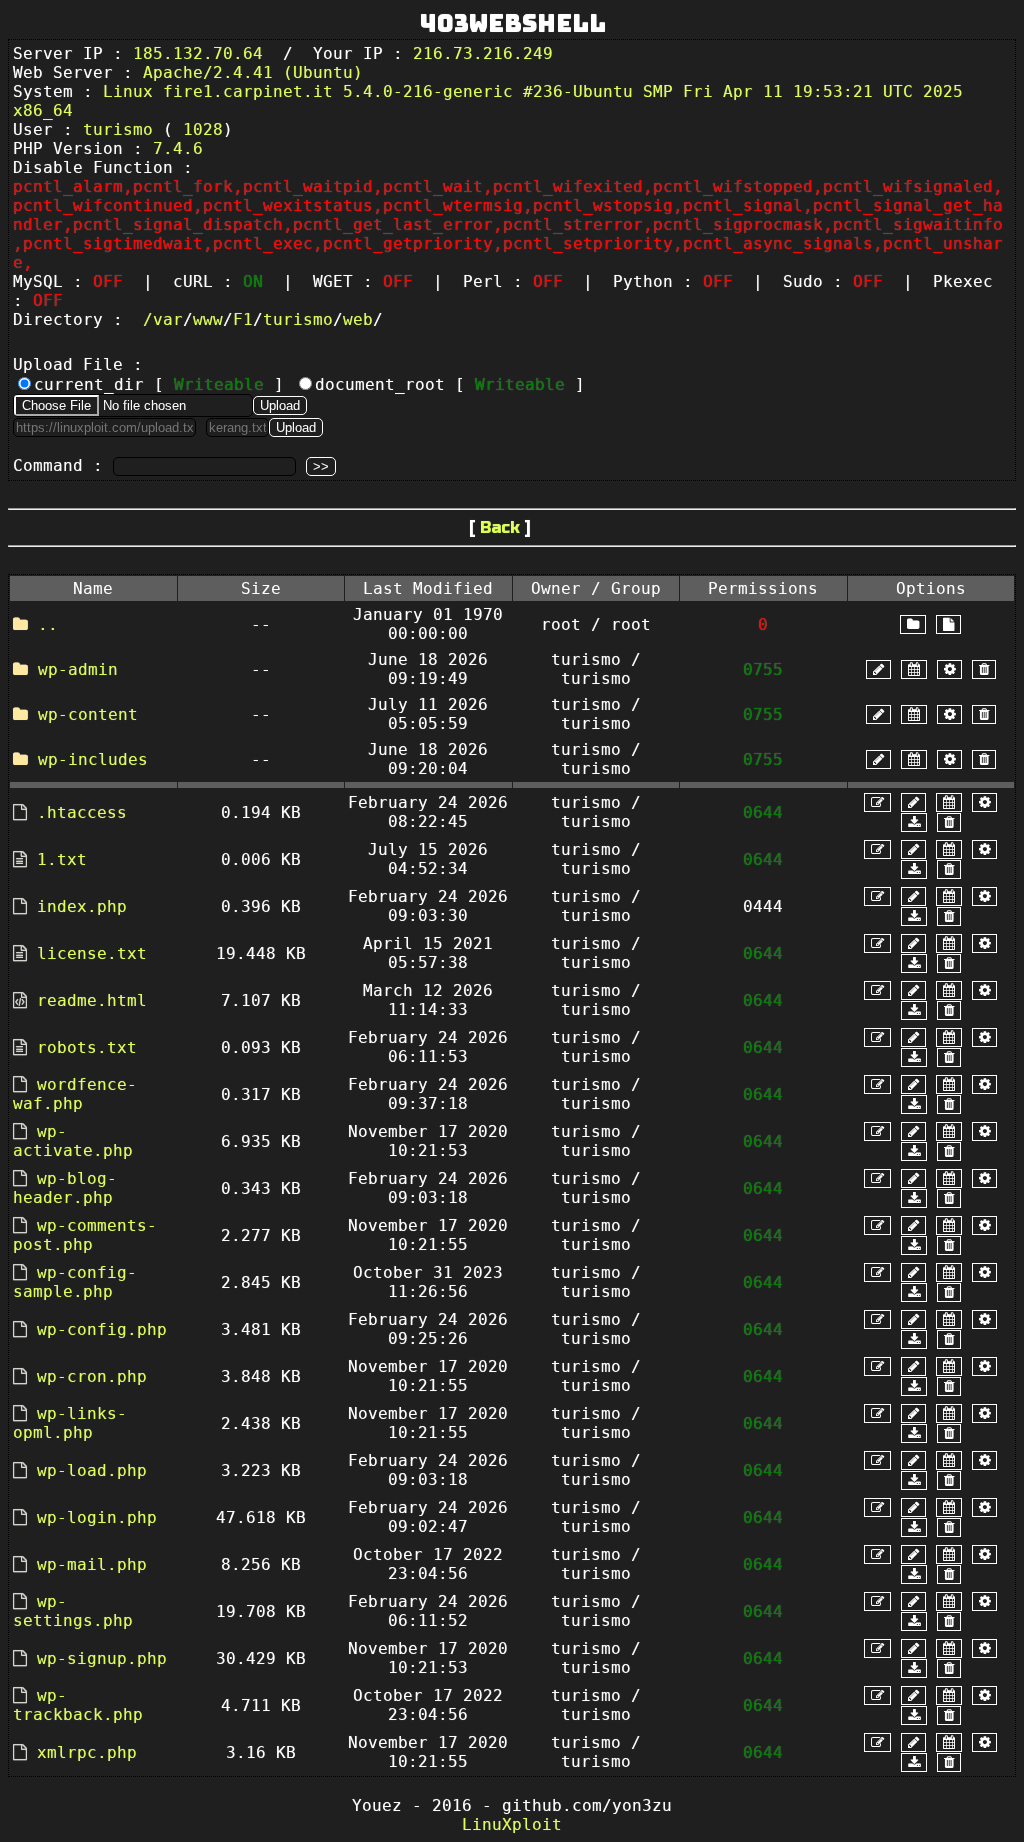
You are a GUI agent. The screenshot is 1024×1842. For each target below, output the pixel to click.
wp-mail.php (92, 1564)
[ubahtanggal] (914, 669)
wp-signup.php (102, 1658)
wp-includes (93, 759)
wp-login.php (97, 1517)
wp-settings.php (73, 1611)
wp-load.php (92, 1470)
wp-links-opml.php (70, 1423)
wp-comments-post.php (85, 1235)
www (208, 319)
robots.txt (87, 1047)
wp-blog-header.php (65, 1188)
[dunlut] (914, 822)
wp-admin (78, 669)
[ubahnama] (878, 669)
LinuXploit (512, 1824)
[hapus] (984, 669)
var (168, 319)
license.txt (92, 953)
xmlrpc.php (87, 1752)
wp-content (88, 714)
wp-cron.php (92, 1376)
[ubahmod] (949, 669)
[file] (948, 624)
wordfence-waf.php (75, 1094)
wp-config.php (102, 1329)
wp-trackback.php (78, 1705)
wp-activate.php (73, 1141)
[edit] (877, 802)
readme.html (92, 1000)
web (358, 319)
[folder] (913, 624)
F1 (243, 319)
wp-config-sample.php (75, 1282)
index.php (82, 906)
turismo (298, 319)
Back (500, 527)
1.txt (62, 859)
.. (48, 624)
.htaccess (82, 812)
